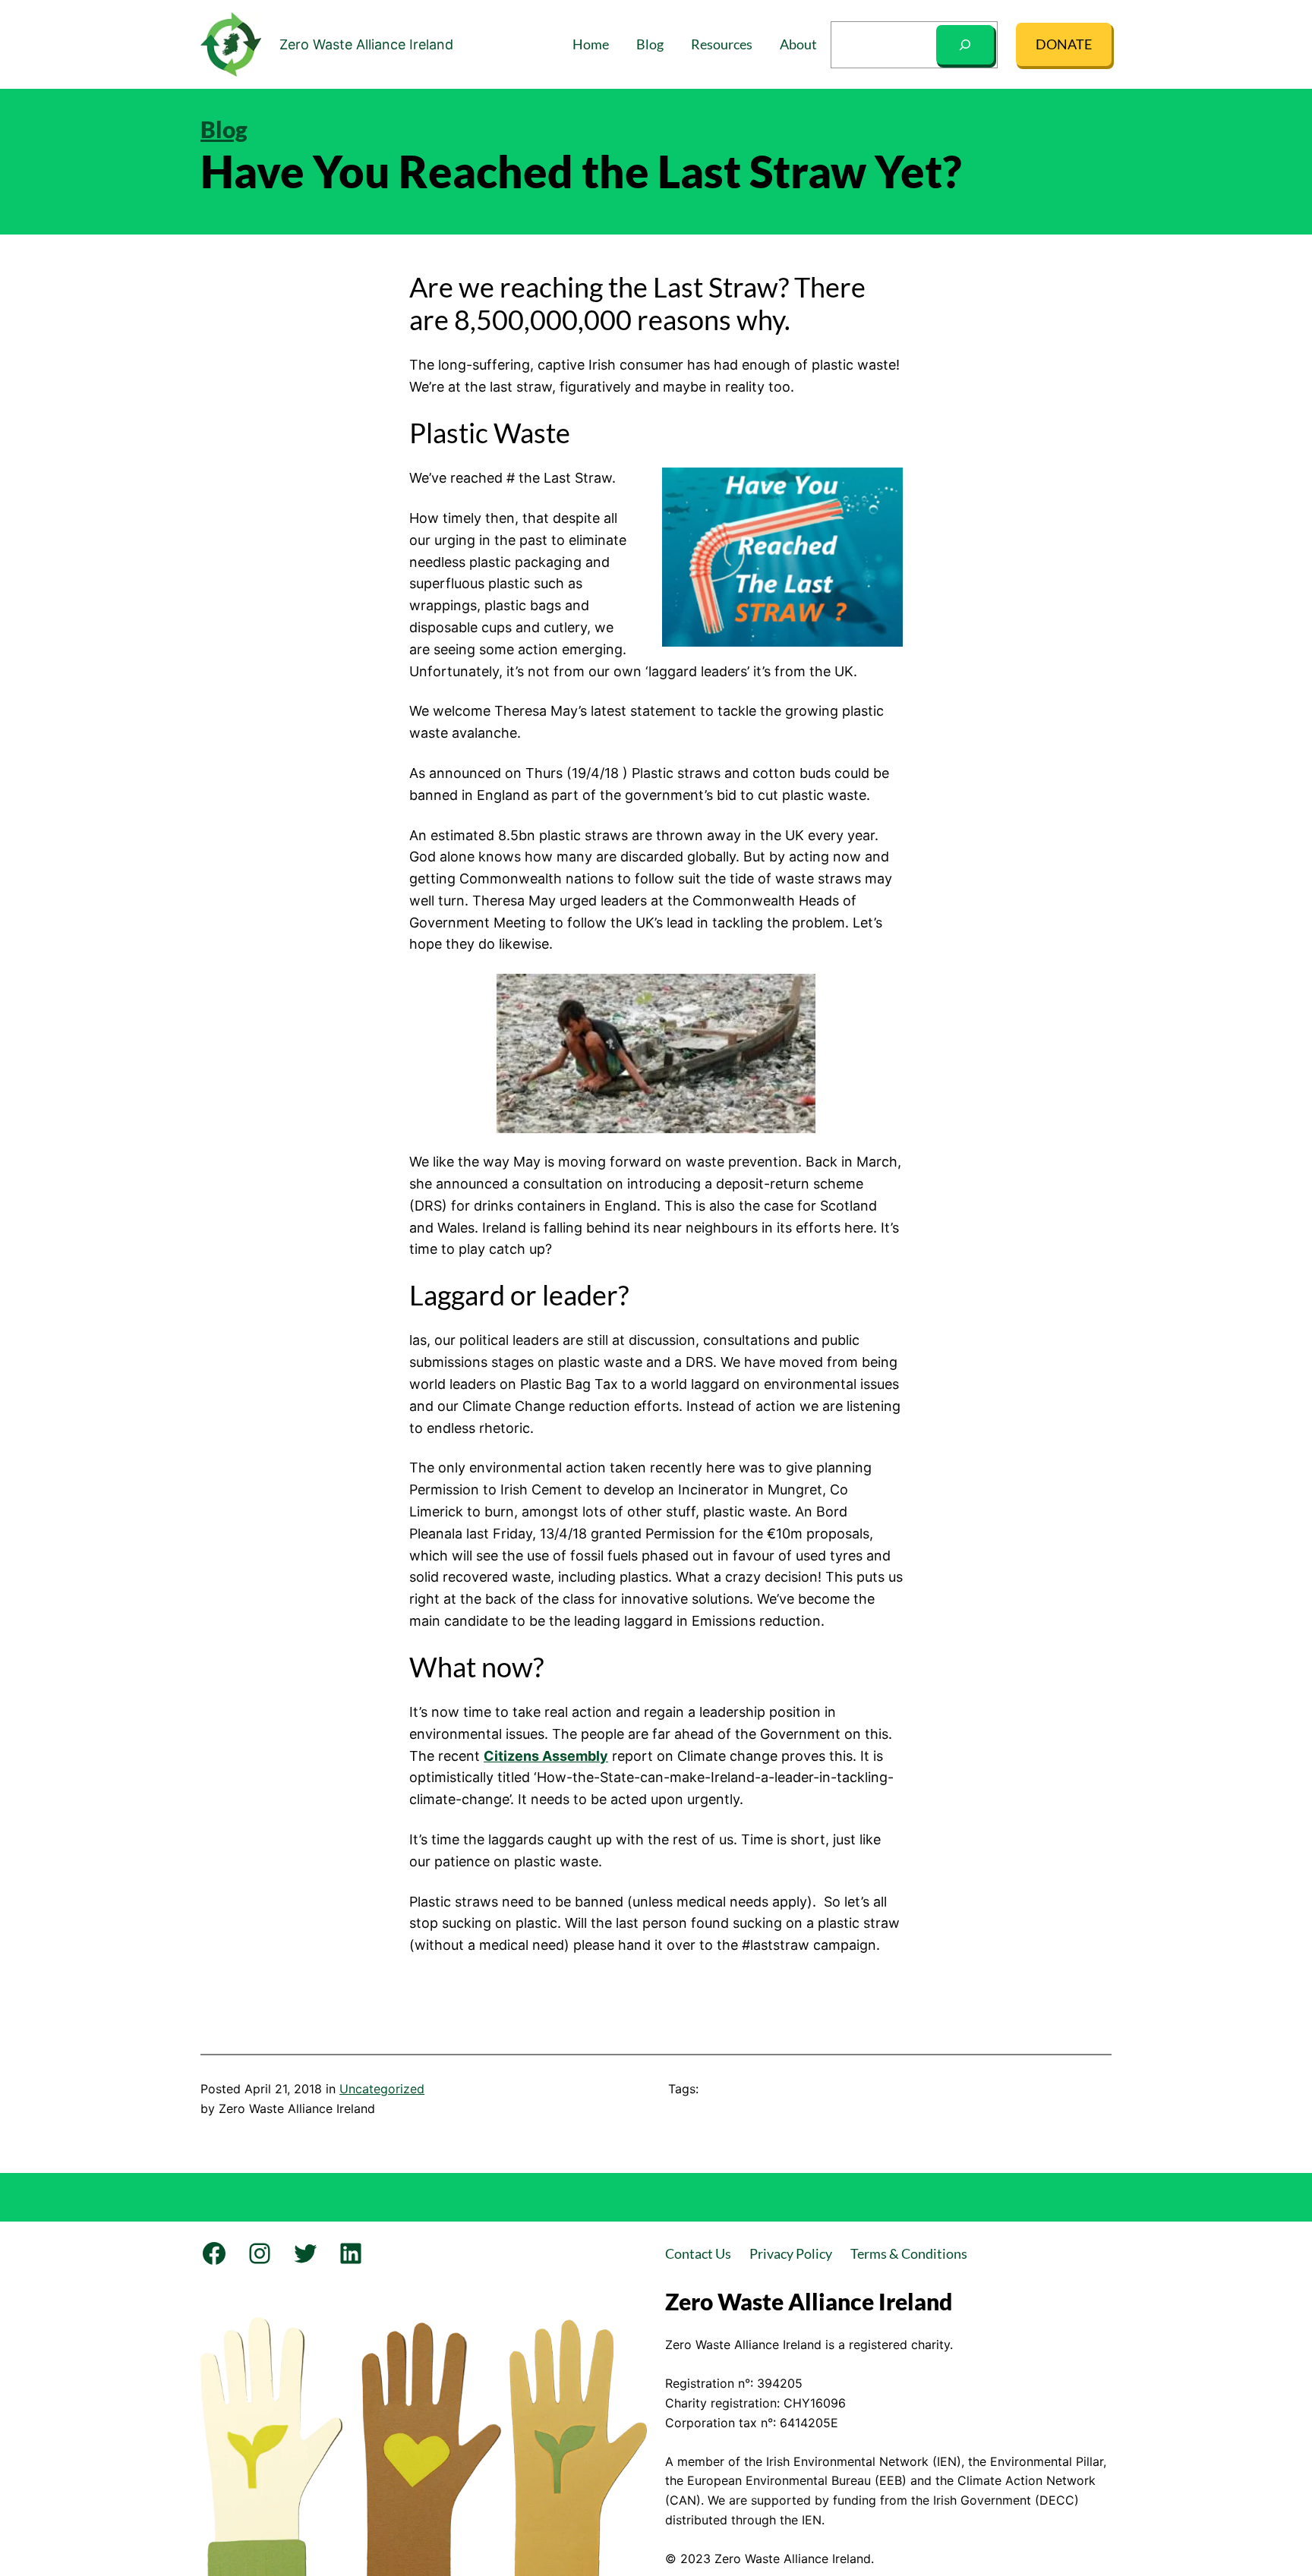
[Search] (965, 45)
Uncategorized (382, 2089)
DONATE (1064, 44)
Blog (224, 129)
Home (591, 44)
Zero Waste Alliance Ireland (366, 44)
